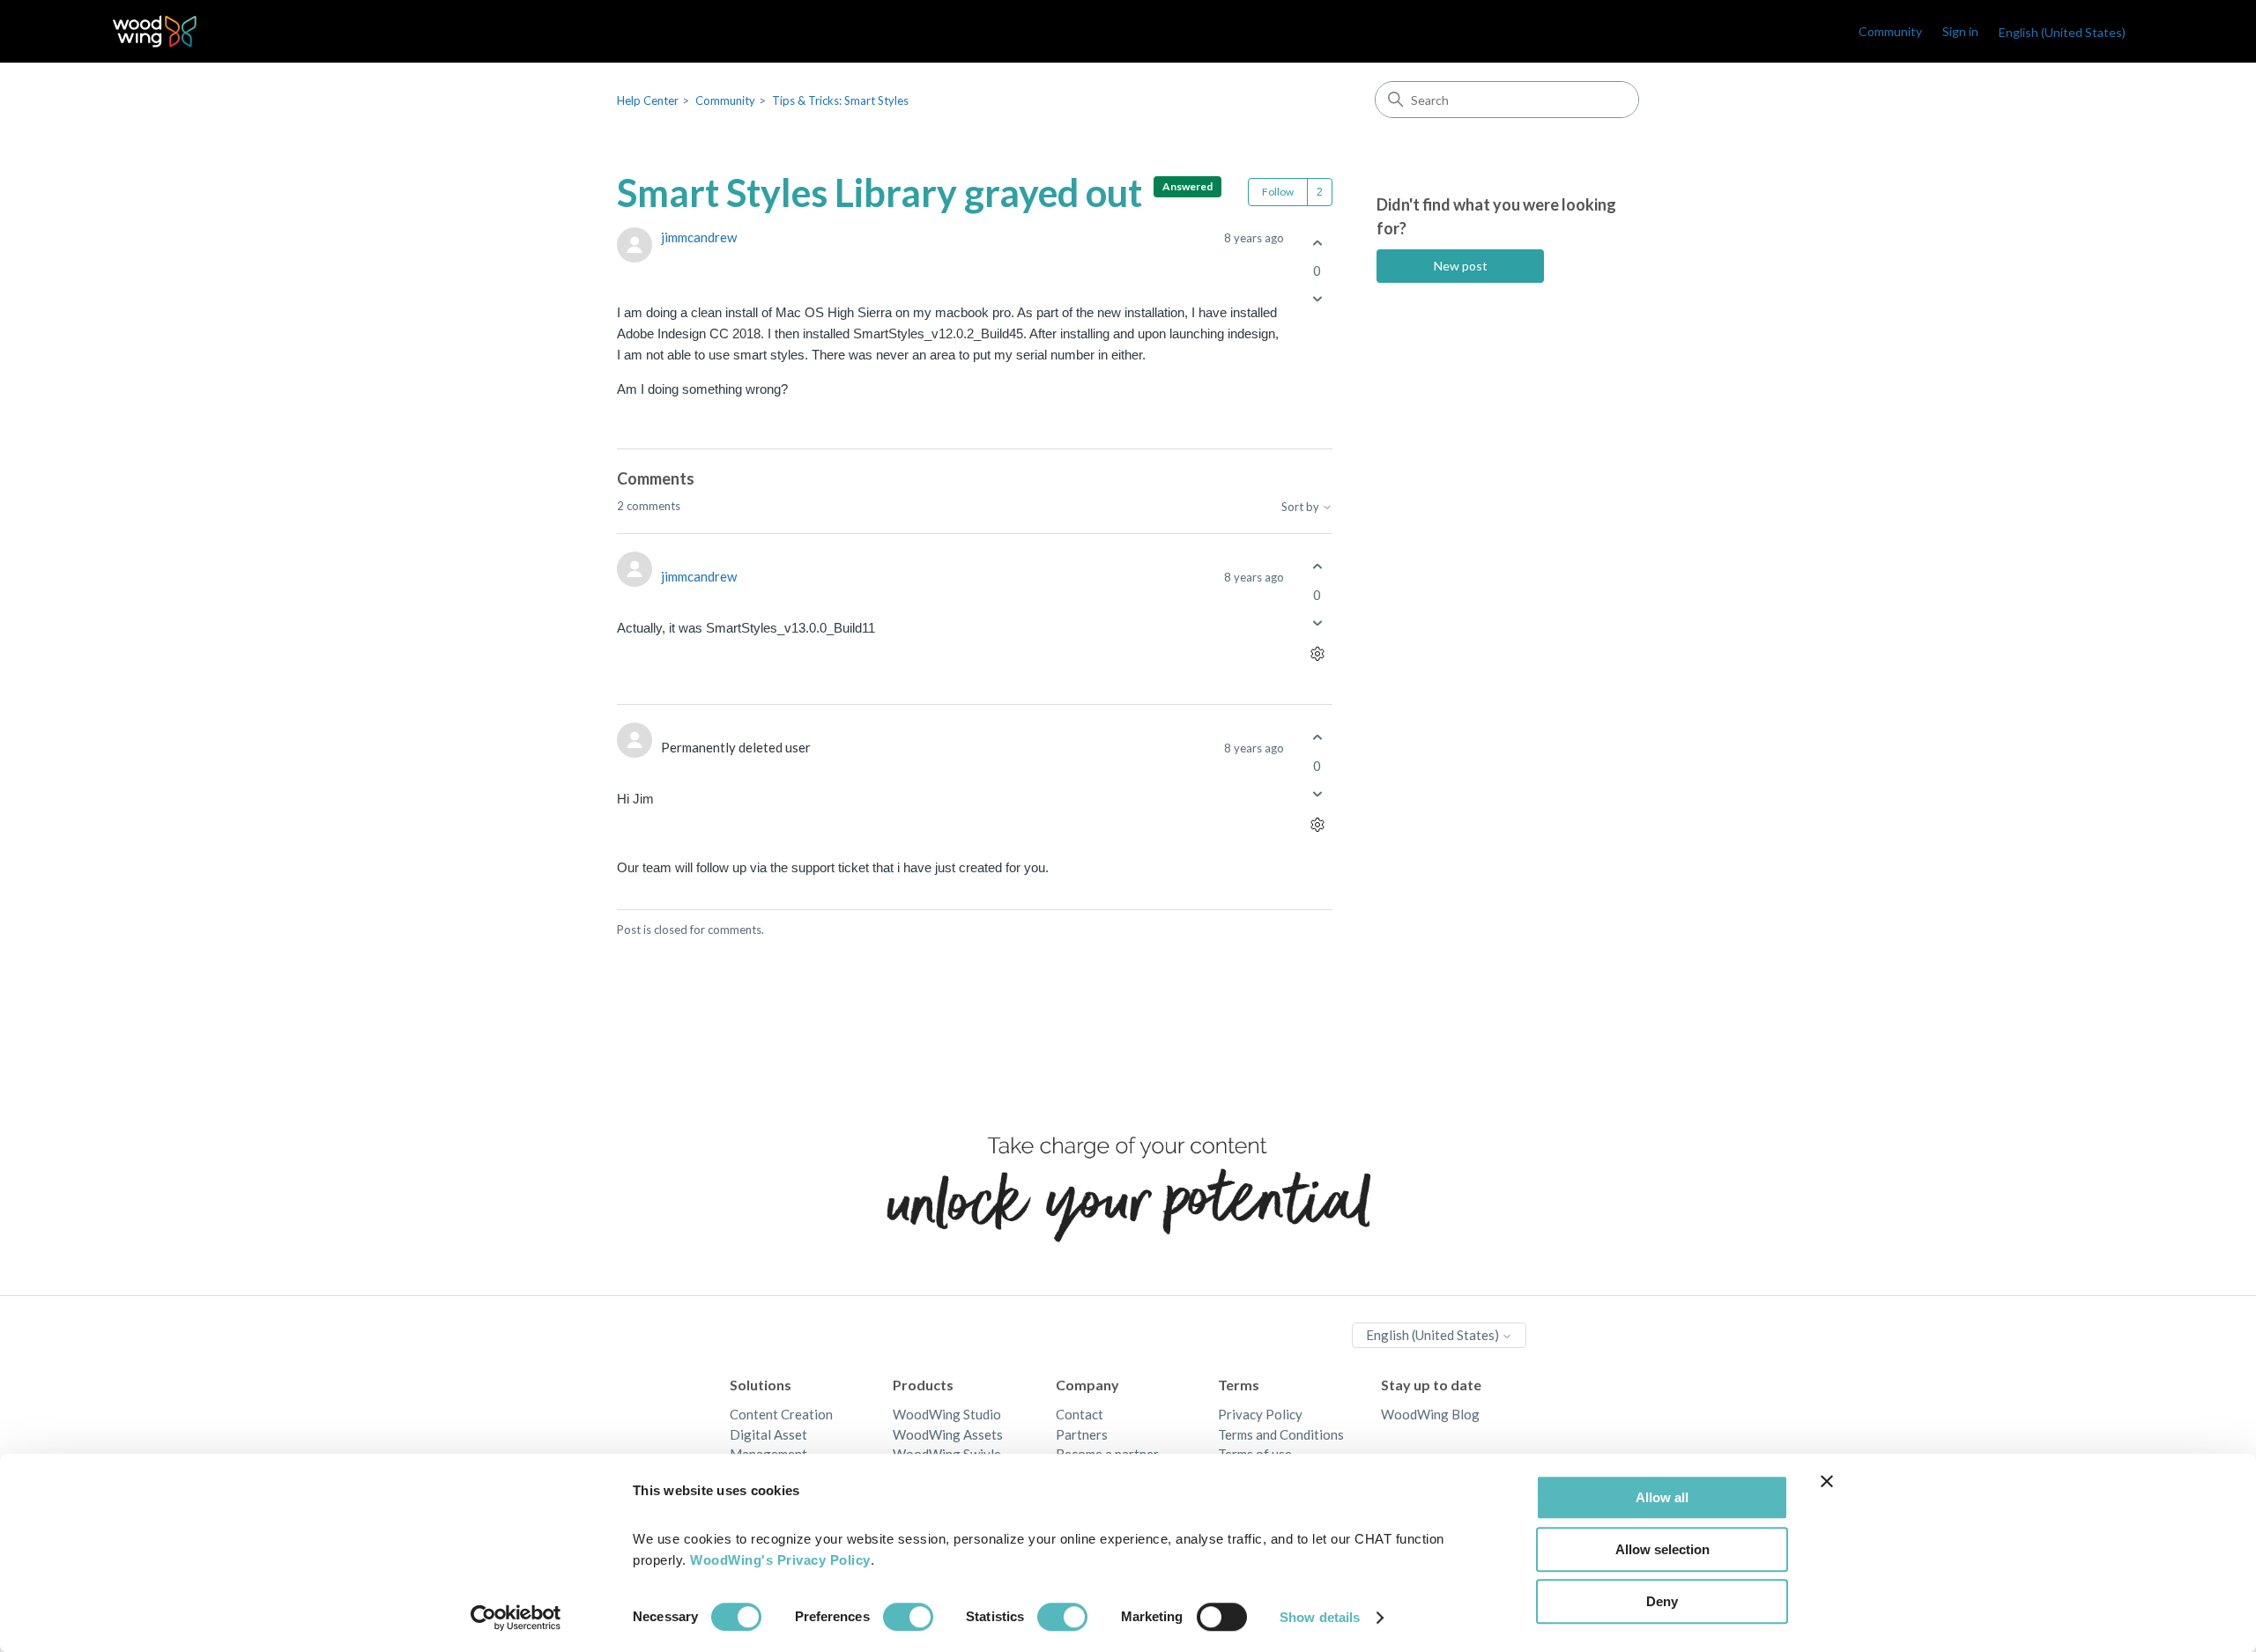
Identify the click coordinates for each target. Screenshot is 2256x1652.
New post (1461, 266)
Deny (1662, 1601)
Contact (1080, 1414)
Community (1890, 31)
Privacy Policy (1260, 1414)
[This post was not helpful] (1317, 299)
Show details (1320, 1617)
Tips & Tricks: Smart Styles (840, 100)
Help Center (648, 100)
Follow (1278, 192)
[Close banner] (1827, 1481)
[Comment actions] (1317, 653)
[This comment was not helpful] (1317, 622)
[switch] (908, 1617)
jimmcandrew (699, 237)
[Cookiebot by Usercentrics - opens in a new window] (516, 1618)
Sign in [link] (1960, 31)
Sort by (1302, 507)
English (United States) (1434, 1335)
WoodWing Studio (947, 1414)
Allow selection (1662, 1549)
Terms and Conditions (1281, 1434)
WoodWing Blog (1430, 1414)
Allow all (1662, 1497)
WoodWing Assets (948, 1434)
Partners (1082, 1434)
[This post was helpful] (1317, 243)
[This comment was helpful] (1317, 567)
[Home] (155, 31)
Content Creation (781, 1414)
